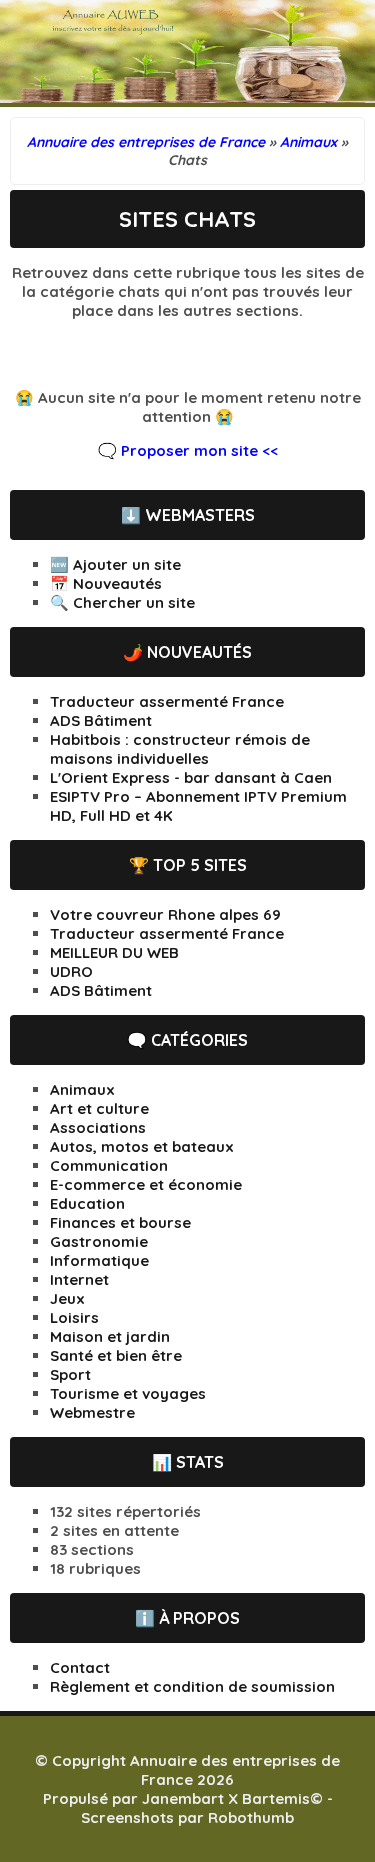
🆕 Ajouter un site (115, 564)
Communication (109, 1165)
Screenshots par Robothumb (187, 1817)
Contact (80, 1667)
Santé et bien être (116, 1355)
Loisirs (74, 1317)
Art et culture (99, 1108)
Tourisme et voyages (128, 1393)
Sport (70, 1374)
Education (87, 1203)
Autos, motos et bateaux (142, 1146)
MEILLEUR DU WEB (114, 952)
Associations (98, 1127)
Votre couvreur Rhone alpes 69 (165, 914)
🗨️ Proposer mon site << (188, 450)
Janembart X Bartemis (226, 1798)
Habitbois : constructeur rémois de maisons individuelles (180, 749)
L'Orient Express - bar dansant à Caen (191, 777)
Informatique (99, 1260)
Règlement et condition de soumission (192, 1686)
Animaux (82, 1089)
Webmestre (92, 1412)
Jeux (67, 1298)
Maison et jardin (110, 1336)
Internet (79, 1279)
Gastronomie (99, 1241)
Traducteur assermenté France (167, 701)
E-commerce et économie (146, 1184)
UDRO (71, 971)
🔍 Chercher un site (122, 602)
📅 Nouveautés (106, 583)
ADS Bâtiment (101, 720)
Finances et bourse (120, 1222)
